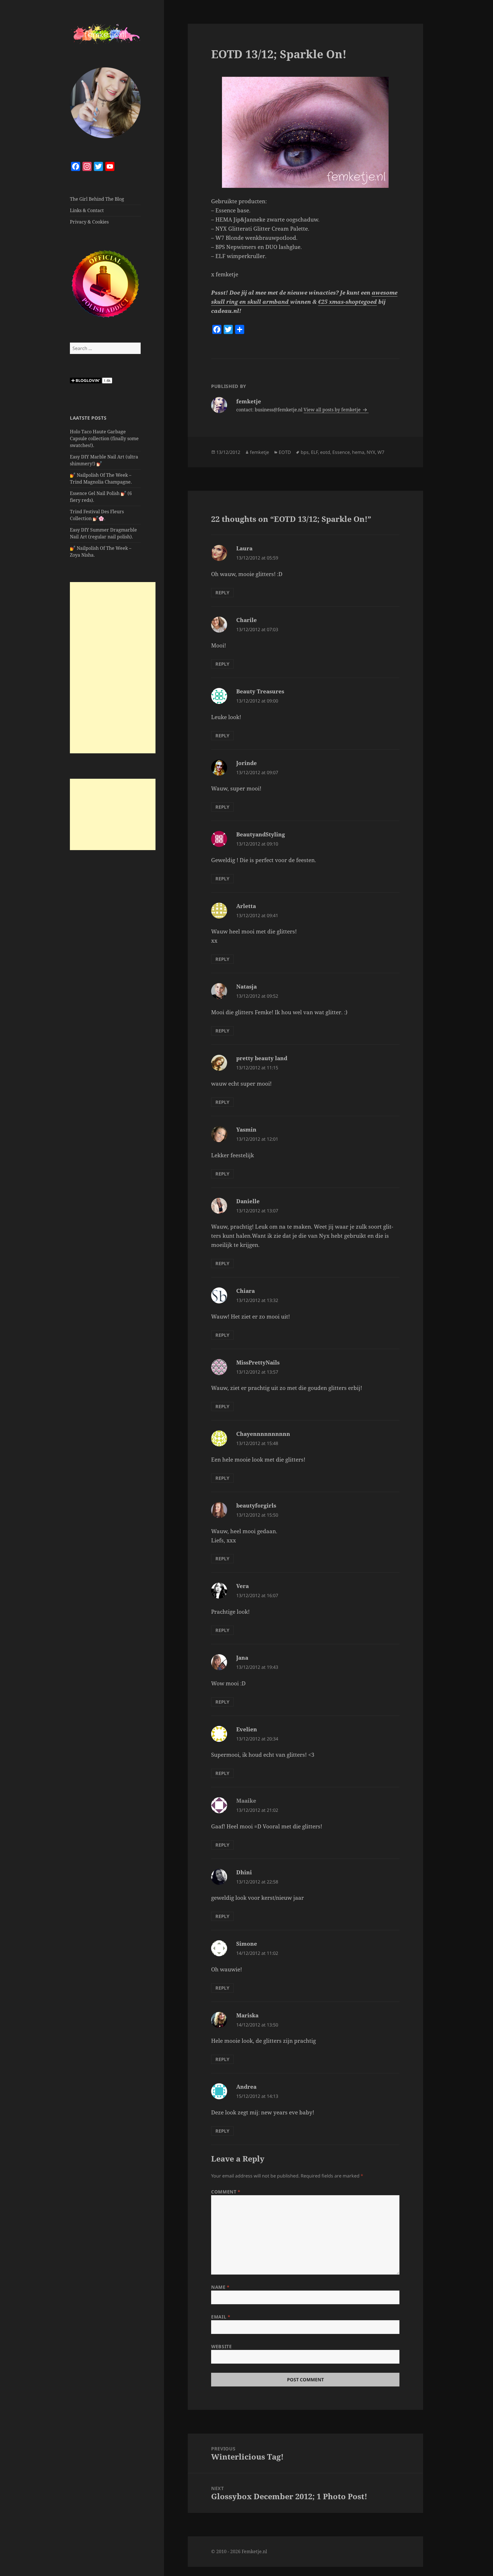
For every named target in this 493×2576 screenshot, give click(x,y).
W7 (381, 452)
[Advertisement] (113, 668)
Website (221, 2346)
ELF (314, 452)
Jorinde (246, 763)
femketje (259, 452)
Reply (222, 593)
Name (220, 2287)
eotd (325, 452)
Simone (247, 1944)
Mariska (247, 2015)
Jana (242, 1658)
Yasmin (246, 1130)
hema (358, 452)
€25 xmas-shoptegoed (347, 302)
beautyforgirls (256, 1506)
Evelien (247, 1729)
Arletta (246, 906)
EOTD (285, 452)
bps (305, 452)
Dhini (244, 1872)
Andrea (246, 2087)
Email (221, 2317)
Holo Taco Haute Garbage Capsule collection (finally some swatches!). (104, 438)
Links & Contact (87, 210)
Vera (243, 1586)
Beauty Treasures (260, 691)
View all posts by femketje (333, 410)
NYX (371, 452)
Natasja (246, 987)
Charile (246, 620)
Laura (244, 548)
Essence (341, 452)
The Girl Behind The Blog (97, 199)
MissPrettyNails (258, 1363)
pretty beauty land (262, 1058)
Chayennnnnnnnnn (263, 1434)
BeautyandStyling (261, 834)
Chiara (246, 1291)
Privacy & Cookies (89, 222)
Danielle (248, 1201)
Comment (226, 2192)
